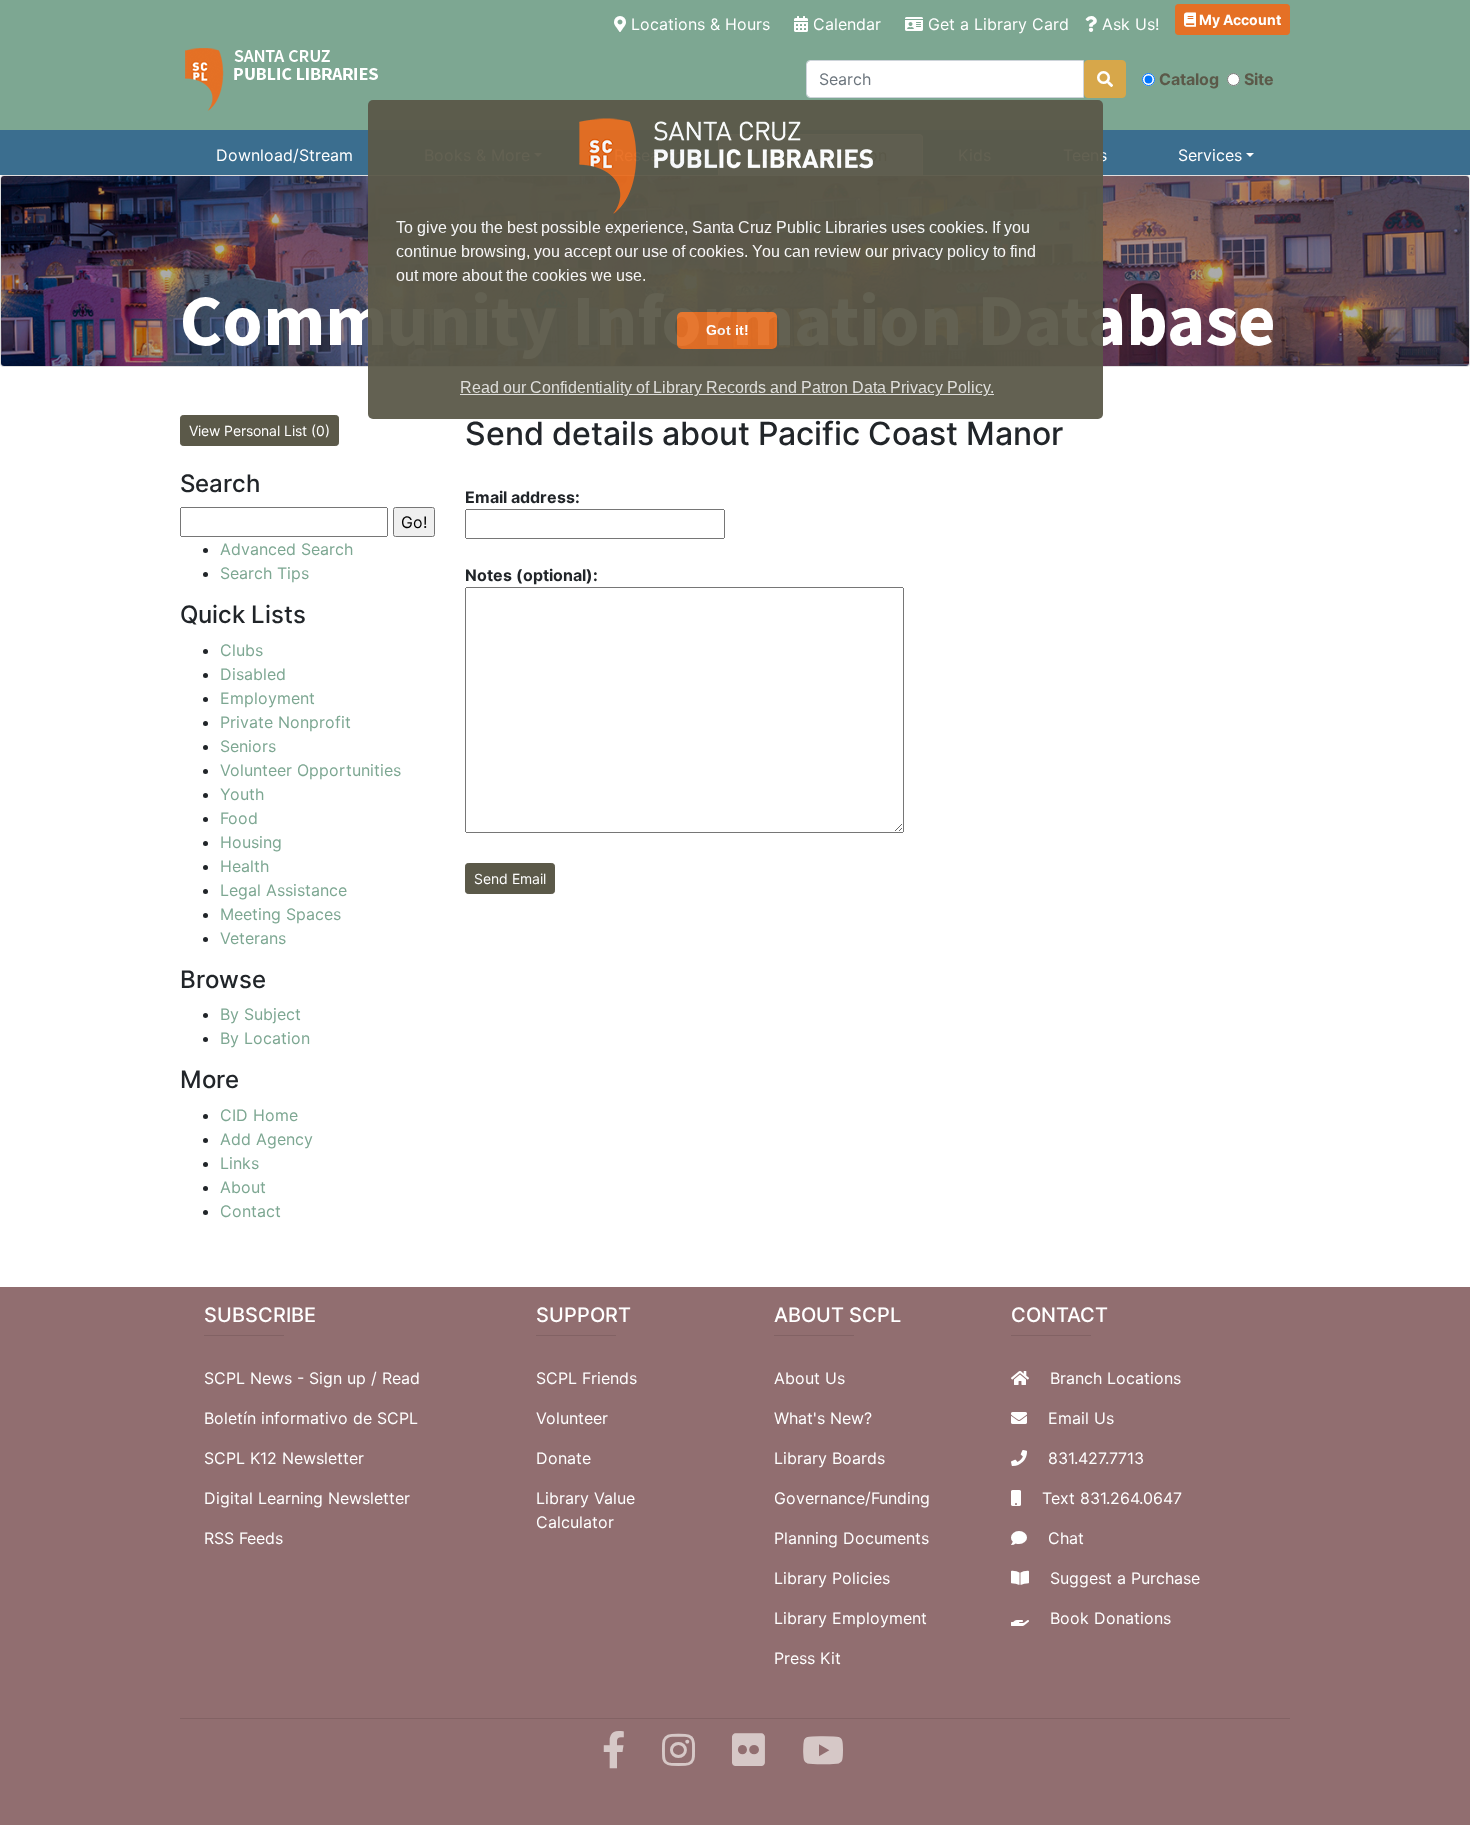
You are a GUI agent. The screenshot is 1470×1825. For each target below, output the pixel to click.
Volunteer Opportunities (310, 770)
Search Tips (264, 573)
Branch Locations (1115, 1378)
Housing (251, 842)
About (243, 1187)
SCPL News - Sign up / (293, 1378)
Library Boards (829, 1458)
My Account (1238, 19)
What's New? (823, 1418)
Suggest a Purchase (1125, 1578)
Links (239, 1163)
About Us (809, 1378)
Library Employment (850, 1618)
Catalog (1189, 79)
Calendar (844, 24)
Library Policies (832, 1578)
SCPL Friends (586, 1378)
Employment (267, 698)
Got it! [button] (727, 330)
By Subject (260, 1014)
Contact (250, 1211)
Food (239, 818)
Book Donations (1110, 1618)
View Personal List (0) (259, 430)
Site (1259, 79)
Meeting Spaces (280, 914)
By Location (265, 1038)
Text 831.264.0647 (1112, 1498)
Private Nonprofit (285, 722)
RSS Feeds (243, 1538)
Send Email (510, 878)
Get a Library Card (996, 24)
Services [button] (1210, 155)
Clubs (241, 650)
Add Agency (266, 1139)
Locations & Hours (702, 23)
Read (401, 1378)
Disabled (253, 674)
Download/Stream (284, 155)
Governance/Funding (852, 1498)
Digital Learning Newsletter (307, 1498)
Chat (1066, 1538)
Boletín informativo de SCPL (311, 1418)
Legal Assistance (283, 890)
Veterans (253, 938)
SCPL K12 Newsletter (284, 1458)
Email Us (1081, 1418)
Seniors (248, 746)
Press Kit (807, 1658)
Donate (563, 1458)
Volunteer (572, 1418)
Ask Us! (1128, 24)
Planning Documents (851, 1538)
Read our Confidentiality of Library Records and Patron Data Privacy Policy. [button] (727, 387)
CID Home (259, 1115)
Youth (242, 794)
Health (244, 866)
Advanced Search (286, 549)
